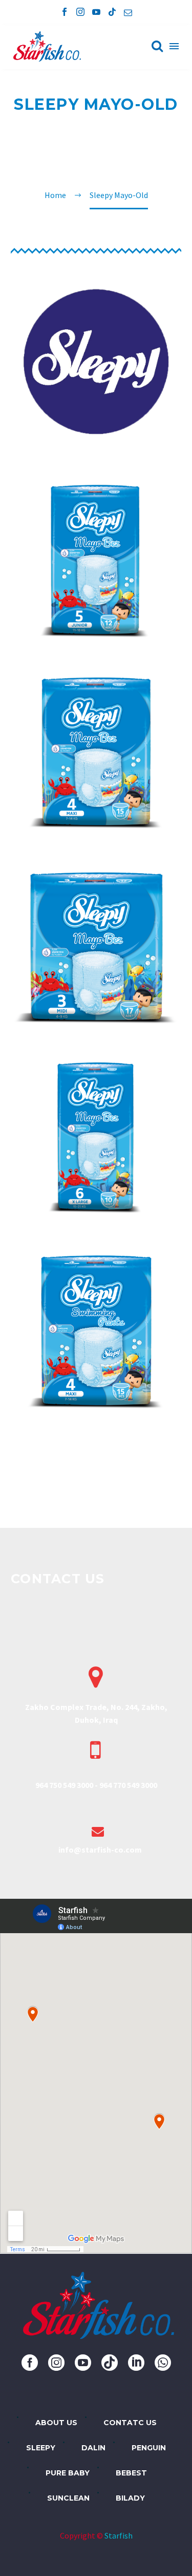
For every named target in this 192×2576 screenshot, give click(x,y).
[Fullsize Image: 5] (96, 1329)
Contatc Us (130, 2423)
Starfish (119, 2535)
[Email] (128, 12)
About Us (56, 2423)
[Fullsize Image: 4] (96, 1137)
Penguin (149, 2448)
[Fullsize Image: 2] (96, 752)
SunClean (68, 2498)
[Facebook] (65, 12)
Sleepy (41, 2448)
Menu (174, 46)
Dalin (93, 2448)
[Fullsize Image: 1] (96, 561)
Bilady (130, 2498)
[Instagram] (80, 12)
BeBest (131, 2473)
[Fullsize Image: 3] (96, 945)
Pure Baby (68, 2473)
